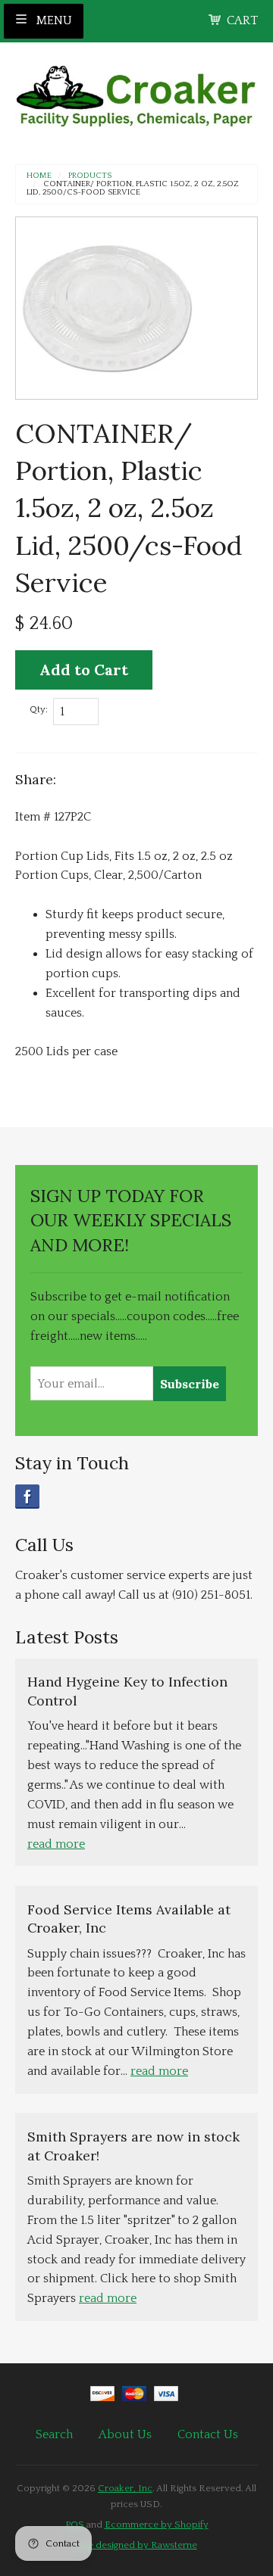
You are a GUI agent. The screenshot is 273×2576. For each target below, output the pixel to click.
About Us (125, 2434)
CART (242, 20)
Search (54, 2434)
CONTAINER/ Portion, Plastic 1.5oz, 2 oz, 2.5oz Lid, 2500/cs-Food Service (133, 188)
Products (90, 176)
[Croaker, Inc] (136, 91)
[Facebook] (27, 1497)
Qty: (39, 709)
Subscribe (190, 1384)
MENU (53, 20)
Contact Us (208, 2434)
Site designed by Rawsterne (137, 2545)
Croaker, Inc (125, 2488)
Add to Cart (84, 670)
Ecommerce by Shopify (157, 2525)
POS (75, 2525)
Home (39, 176)
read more (56, 1844)
